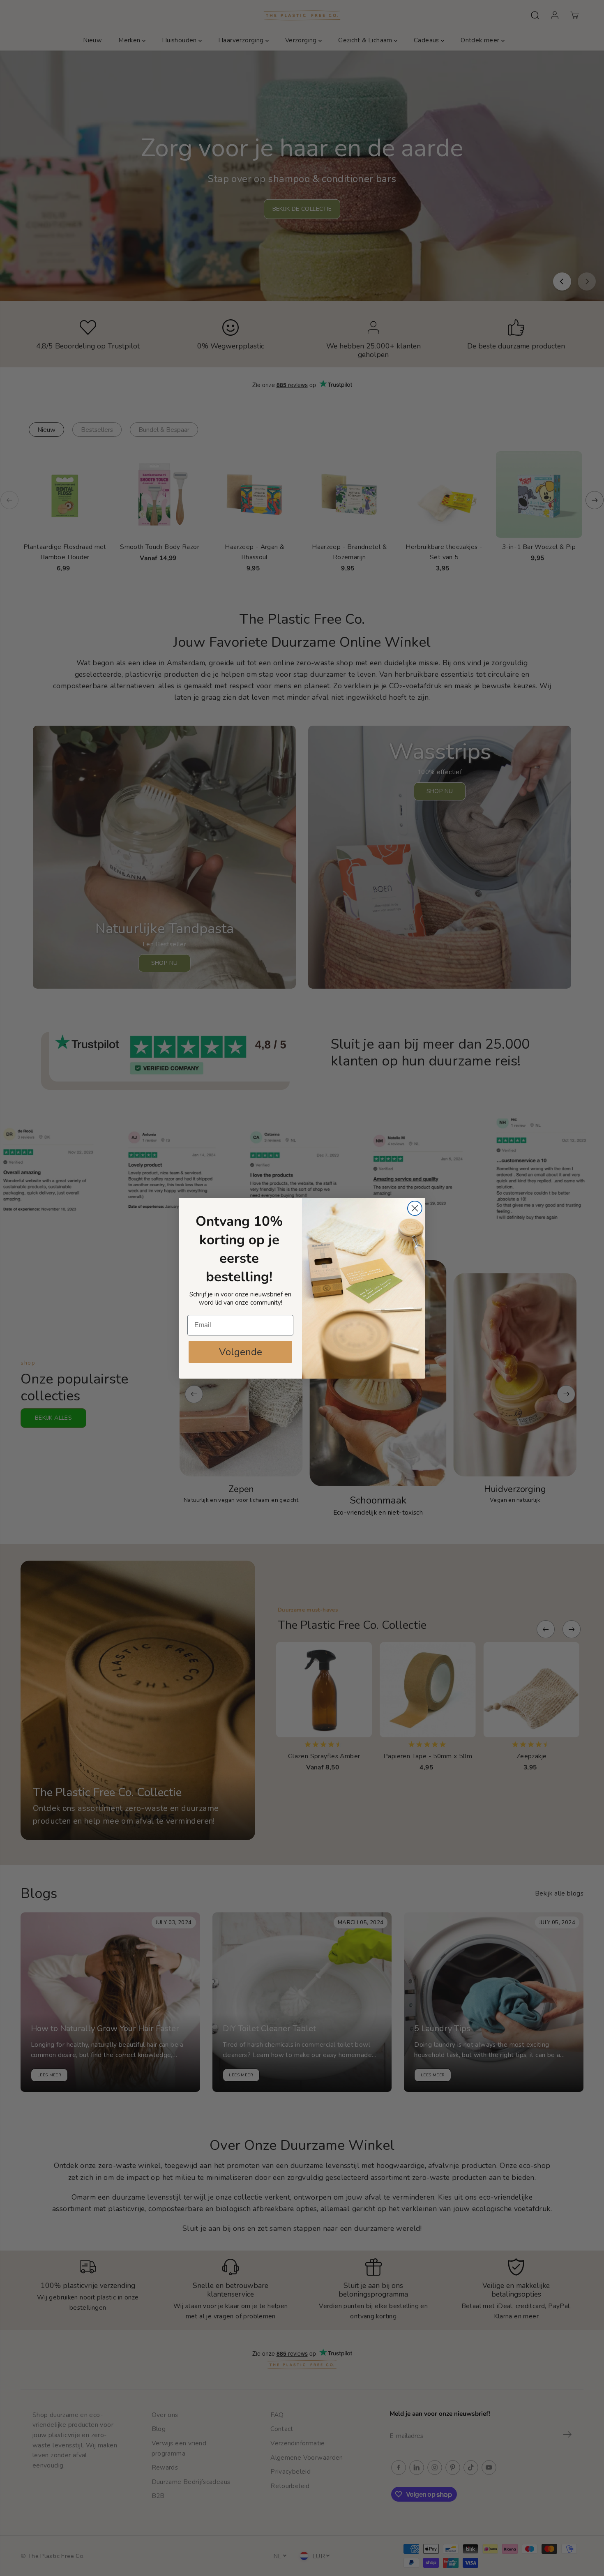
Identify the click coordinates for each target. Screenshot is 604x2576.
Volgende (241, 1352)
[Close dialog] (415, 1208)
